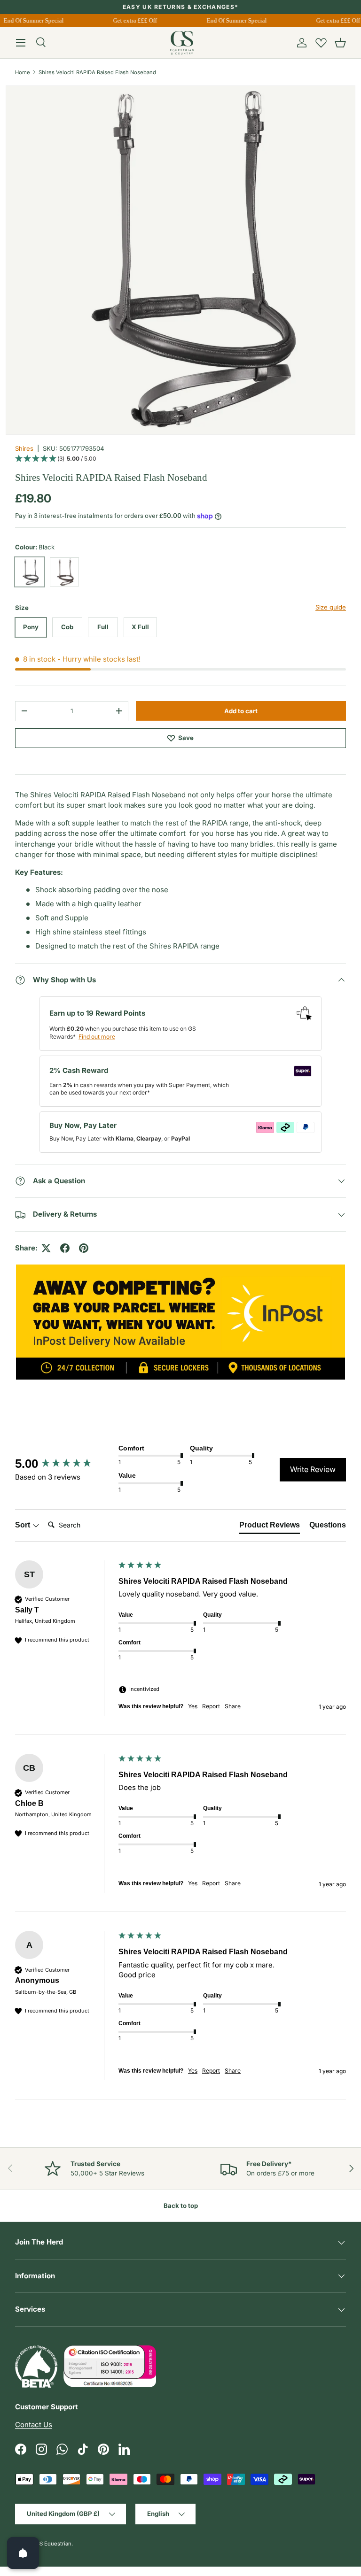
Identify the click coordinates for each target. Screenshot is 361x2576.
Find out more (97, 1037)
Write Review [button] (313, 1469)
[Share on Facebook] (65, 1248)
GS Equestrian (54, 2544)
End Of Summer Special (233, 20)
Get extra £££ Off (131, 20)
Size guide (331, 607)
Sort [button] (24, 1525)
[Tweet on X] (46, 1248)
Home (23, 72)
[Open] (23, 2553)
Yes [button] (193, 1706)
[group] (64, 1464)
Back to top (181, 2206)
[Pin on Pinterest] (84, 1248)
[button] (340, 43)
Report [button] (211, 1706)
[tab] (270, 1527)
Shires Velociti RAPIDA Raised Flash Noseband (97, 72)
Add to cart (241, 711)
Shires (24, 448)
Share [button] (233, 1706)
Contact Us (34, 2425)
